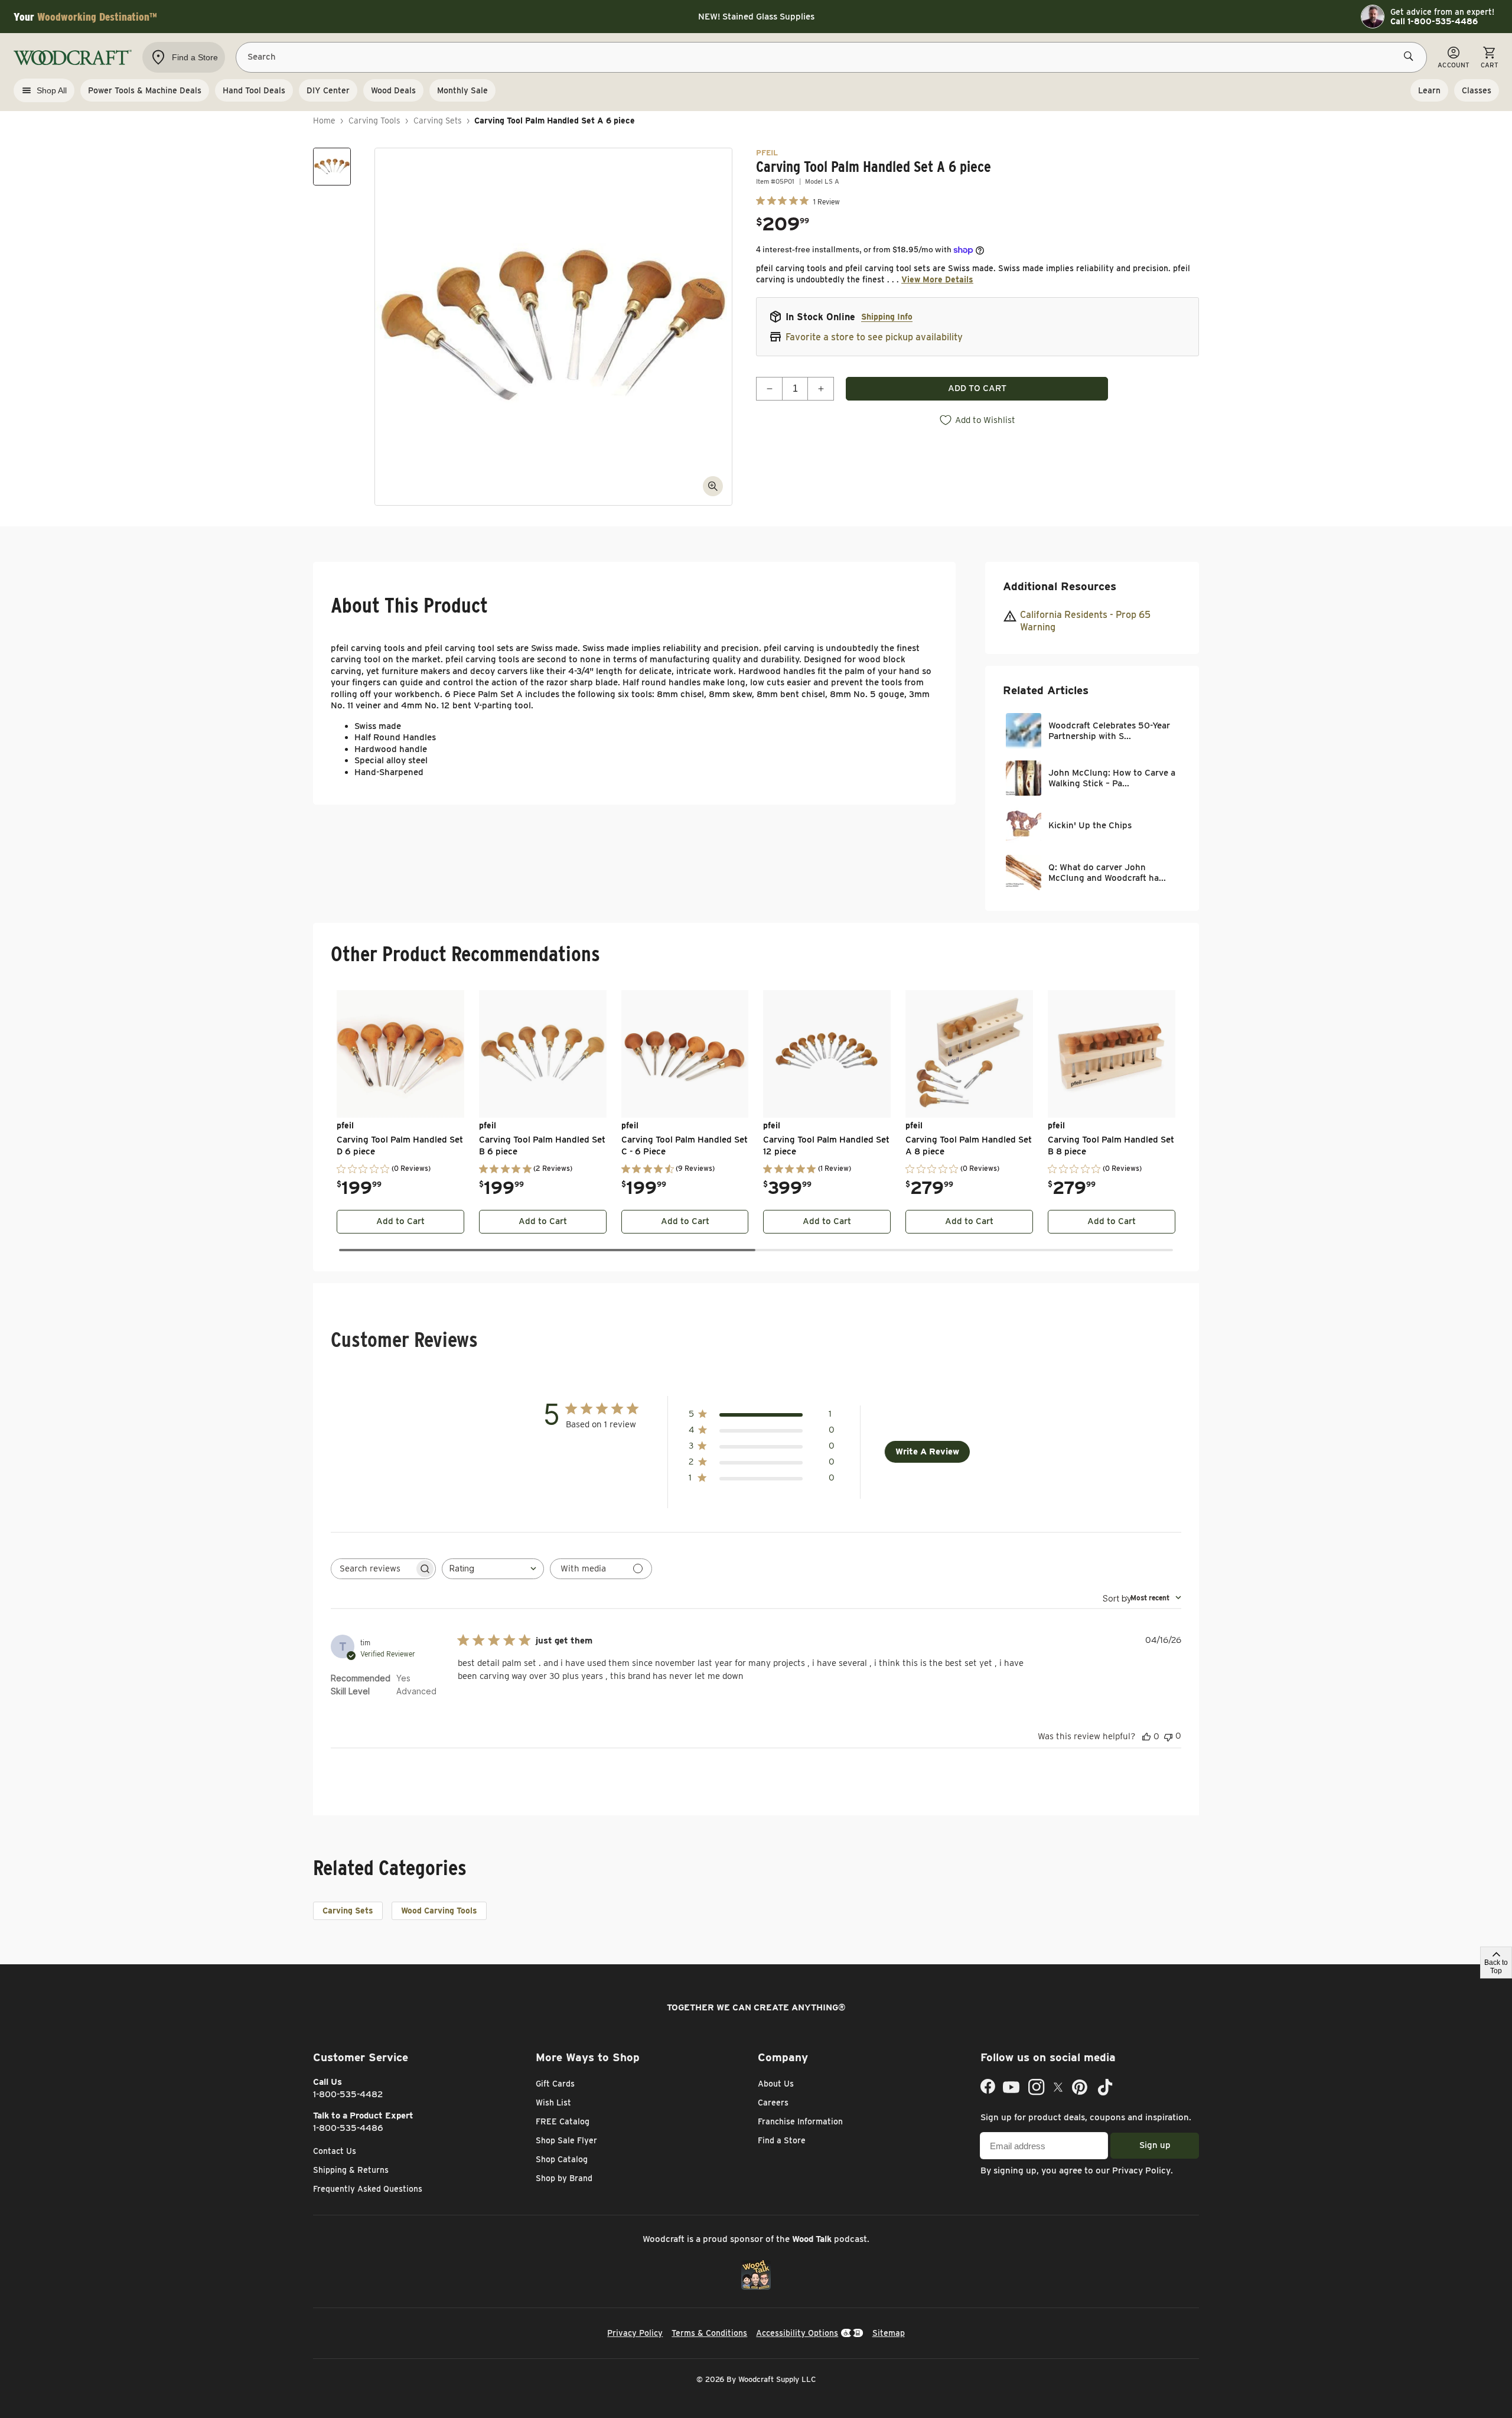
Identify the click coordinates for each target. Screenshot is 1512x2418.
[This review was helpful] (1146, 1736)
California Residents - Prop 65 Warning (1085, 621)
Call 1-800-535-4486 (1434, 21)
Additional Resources (1060, 586)
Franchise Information (800, 2121)
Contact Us (335, 2151)
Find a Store (782, 2140)
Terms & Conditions (709, 2333)
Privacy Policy (1141, 2170)
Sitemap (889, 2333)
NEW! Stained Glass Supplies (756, 17)
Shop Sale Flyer (566, 2140)
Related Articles (1046, 690)
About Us (776, 2084)
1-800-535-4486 (348, 2128)
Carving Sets (438, 121)
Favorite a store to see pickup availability (874, 337)
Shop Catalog (562, 2159)
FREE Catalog (563, 2121)
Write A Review (927, 1452)
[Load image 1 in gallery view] (332, 167)
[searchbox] (373, 1569)
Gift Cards (555, 2084)
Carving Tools (374, 121)
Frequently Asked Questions (368, 2189)
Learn (1429, 90)
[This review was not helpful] (1168, 1736)
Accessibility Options (797, 2333)
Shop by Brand (564, 2178)
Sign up (1155, 2145)
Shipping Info (887, 317)
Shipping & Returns (351, 2170)
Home (324, 121)
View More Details (937, 279)
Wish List (553, 2103)
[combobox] (493, 1569)
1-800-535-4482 (348, 2094)
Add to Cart (400, 1221)
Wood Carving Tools (439, 1911)
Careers (773, 2103)
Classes (1477, 90)
